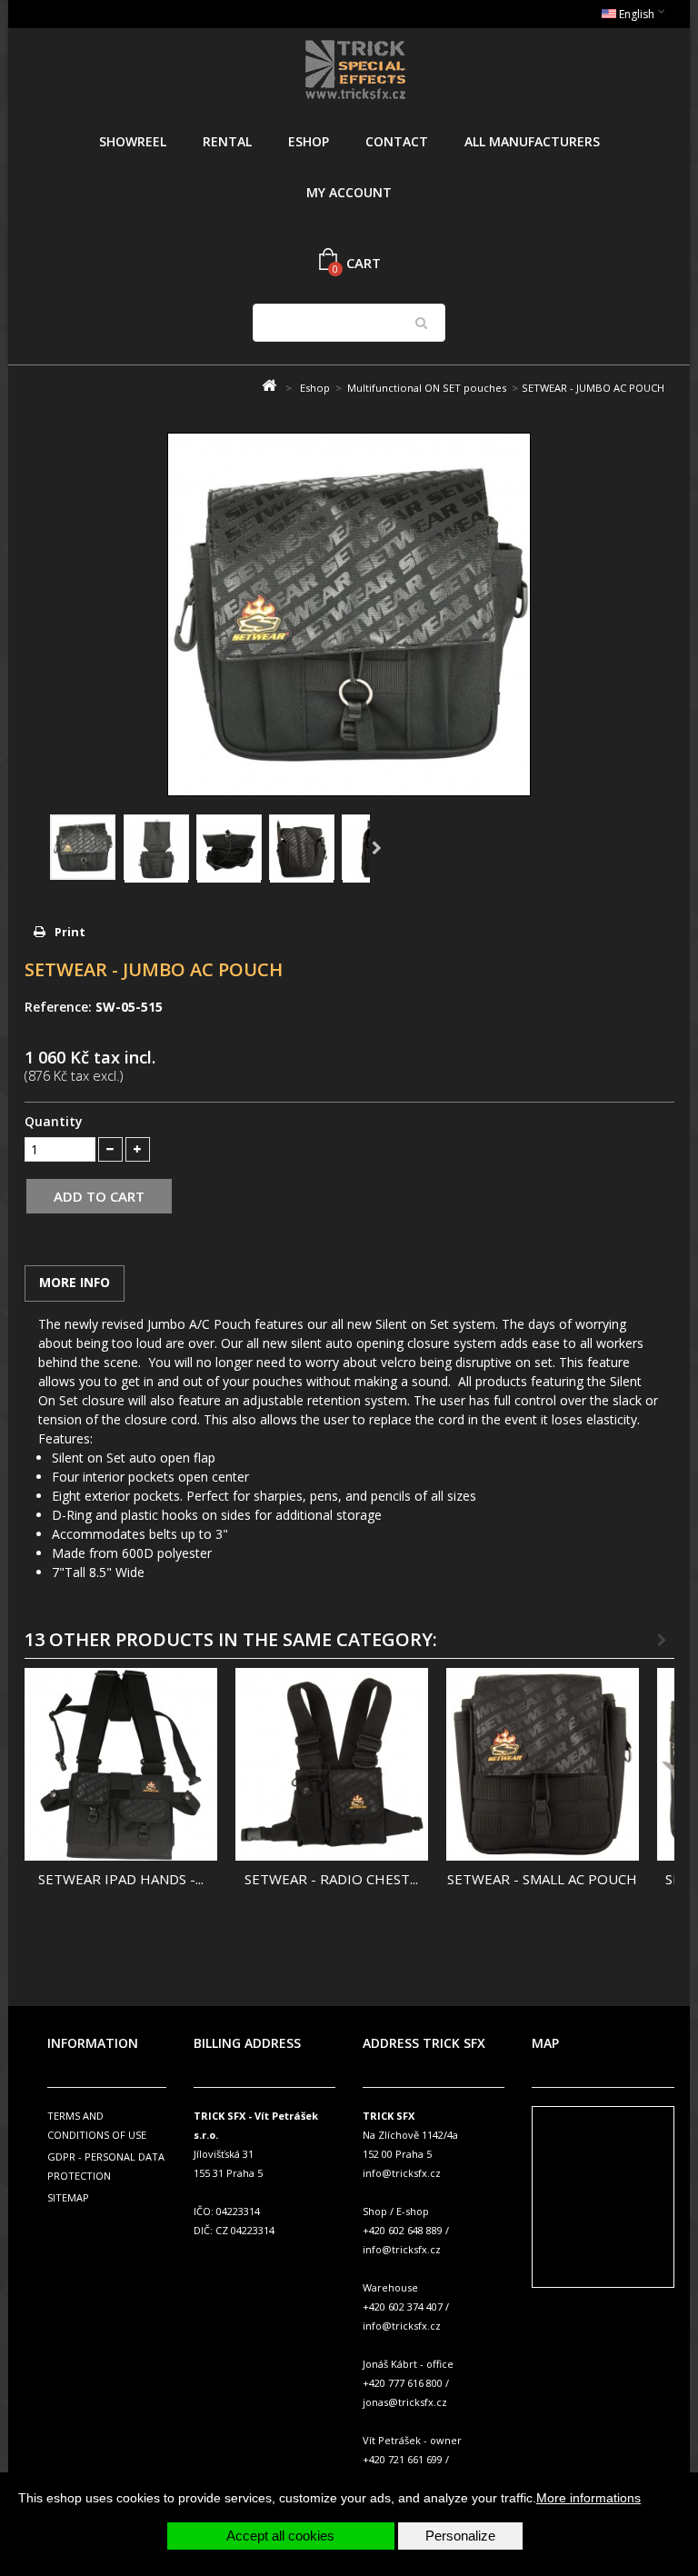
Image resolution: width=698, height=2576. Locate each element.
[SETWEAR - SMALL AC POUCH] (543, 1764)
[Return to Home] (269, 386)
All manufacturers (532, 141)
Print (70, 932)
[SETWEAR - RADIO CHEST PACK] (332, 1764)
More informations (588, 2498)
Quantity (54, 1121)
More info (75, 1282)
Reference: (58, 1007)
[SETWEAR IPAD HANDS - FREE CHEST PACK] (121, 1764)
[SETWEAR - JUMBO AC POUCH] (83, 847)
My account (349, 192)
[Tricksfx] (356, 72)
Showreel (133, 141)
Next (377, 849)
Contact (397, 141)
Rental (227, 141)
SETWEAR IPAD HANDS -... (121, 1879)
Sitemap (68, 2197)
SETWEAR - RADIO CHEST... (331, 1879)
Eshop (309, 141)
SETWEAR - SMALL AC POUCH (542, 1879)
